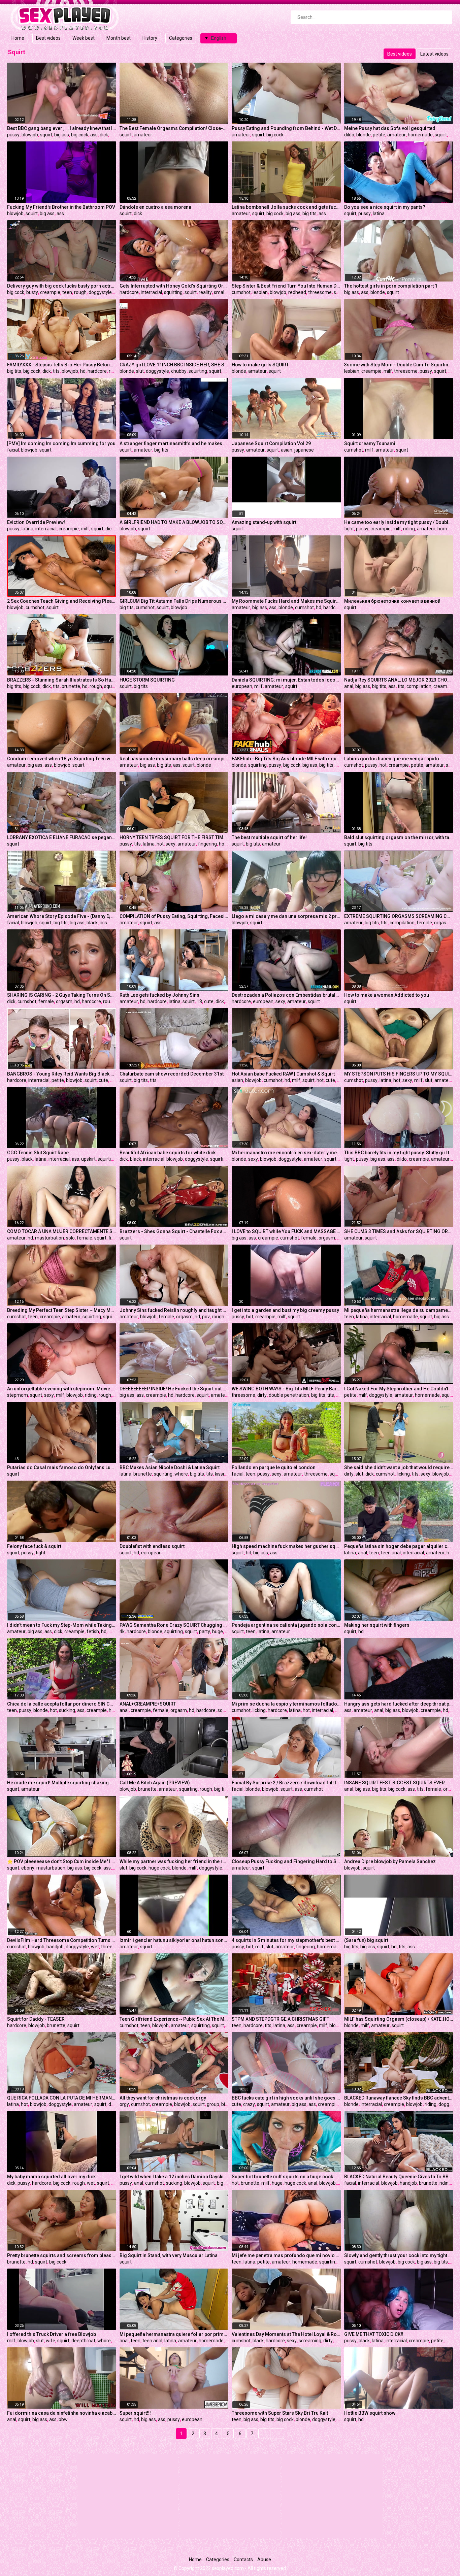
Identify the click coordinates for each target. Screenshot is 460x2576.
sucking (67, 1710)
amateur (143, 135)
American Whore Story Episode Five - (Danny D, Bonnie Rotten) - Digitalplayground (62, 916)
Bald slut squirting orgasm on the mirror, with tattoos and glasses (399, 837)
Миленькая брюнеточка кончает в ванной (392, 601)
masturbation (50, 1238)
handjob (55, 1947)
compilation (419, 686)
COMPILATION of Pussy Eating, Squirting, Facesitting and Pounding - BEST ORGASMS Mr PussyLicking (174, 916)
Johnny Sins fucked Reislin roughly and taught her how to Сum (174, 1310)
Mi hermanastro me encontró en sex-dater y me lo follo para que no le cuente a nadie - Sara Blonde (286, 1153)
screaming (310, 2341)
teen (67, 292)
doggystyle (100, 292)
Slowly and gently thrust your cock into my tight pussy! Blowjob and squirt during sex (399, 2255)
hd (83, 371)
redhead (297, 292)
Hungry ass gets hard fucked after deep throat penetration (399, 1704)
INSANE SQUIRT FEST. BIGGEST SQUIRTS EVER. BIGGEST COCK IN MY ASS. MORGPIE (399, 1783)
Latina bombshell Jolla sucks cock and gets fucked (286, 207)
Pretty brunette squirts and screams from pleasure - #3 (62, 2255)
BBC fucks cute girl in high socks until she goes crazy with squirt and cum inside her (286, 2098)
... (264, 2434)
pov (453, 135)
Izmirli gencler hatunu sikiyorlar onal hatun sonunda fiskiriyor (174, 1940)
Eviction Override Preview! (36, 522)
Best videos (48, 38)
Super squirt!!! (135, 2413)
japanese (304, 450)
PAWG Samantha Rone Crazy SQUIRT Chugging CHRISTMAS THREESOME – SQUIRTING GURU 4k (174, 1625)
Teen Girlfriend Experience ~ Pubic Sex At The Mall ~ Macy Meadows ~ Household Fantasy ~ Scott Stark (174, 2019)
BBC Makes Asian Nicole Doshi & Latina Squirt (170, 1467)
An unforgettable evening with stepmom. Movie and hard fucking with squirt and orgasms (62, 1389)
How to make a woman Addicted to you (387, 995)
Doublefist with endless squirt (152, 1546)
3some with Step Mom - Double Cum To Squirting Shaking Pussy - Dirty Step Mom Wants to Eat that (399, 365)
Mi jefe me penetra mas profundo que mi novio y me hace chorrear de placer (286, 2255)
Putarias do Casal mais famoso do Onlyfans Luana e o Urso (62, 1467)
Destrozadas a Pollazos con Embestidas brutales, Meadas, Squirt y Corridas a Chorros (286, 995)
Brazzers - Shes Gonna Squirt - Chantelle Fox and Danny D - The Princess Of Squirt (174, 1231)
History (150, 38)
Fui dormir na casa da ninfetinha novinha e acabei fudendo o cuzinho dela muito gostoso (62, 2413)
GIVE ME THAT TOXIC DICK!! (374, 2334)
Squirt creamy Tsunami (370, 443)
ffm (452, 371)
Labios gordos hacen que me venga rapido (392, 759)
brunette (71, 686)
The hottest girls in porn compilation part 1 (391, 286)
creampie (50, 292)
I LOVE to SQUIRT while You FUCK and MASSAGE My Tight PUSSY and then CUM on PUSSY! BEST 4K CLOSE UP (286, 1231)
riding (409, 529)
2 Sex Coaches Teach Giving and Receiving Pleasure (62, 601)
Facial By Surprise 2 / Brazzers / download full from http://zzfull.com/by (286, 1783)
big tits (309, 213)
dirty (262, 1395)
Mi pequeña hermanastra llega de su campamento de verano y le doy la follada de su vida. (399, 1310)
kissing (222, 1474)
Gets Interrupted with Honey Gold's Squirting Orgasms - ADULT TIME (174, 286)
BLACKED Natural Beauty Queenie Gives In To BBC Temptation (399, 2177)
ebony (28, 1868)
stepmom (18, 1395)
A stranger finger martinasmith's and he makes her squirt (174, 443)
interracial (151, 292)
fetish (93, 1631)
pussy (13, 135)
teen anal (391, 1553)
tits (56, 371)
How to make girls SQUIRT (260, 365)
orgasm (442, 923)
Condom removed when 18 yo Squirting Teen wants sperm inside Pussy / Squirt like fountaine (62, 759)
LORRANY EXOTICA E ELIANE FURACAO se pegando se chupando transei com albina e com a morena (62, 837)
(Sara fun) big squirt (366, 1940)
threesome (320, 292)
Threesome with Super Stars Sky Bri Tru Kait (280, 2413)
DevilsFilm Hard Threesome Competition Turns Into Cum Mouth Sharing (62, 1940)
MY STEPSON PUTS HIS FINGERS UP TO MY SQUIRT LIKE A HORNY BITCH (399, 1074)
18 (199, 1001)
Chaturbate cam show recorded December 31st (172, 1074)
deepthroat (83, 2341)
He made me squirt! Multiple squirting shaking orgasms (62, 1783)
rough (80, 292)
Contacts (243, 2560)
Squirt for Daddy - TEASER (36, 2019)
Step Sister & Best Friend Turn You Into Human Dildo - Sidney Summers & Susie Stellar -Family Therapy (286, 286)
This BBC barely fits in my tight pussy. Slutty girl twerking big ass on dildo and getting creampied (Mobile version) (399, 1153)
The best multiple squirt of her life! (269, 837)
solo (70, 1238)
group (213, 2104)
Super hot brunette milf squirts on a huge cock (282, 2177)
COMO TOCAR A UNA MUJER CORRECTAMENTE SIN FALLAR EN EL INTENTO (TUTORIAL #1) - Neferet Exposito (62, 1231)
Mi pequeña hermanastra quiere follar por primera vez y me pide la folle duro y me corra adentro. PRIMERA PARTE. (174, 2334)
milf (388, 371)
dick (104, 135)
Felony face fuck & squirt (34, 1546)
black (92, 923)
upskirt (88, 1159)
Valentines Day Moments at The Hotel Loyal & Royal (286, 2334)
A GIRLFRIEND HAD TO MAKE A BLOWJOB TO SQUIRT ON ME (174, 522)
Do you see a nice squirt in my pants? (385, 207)
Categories (181, 38)
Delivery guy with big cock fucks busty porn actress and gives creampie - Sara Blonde (62, 286)
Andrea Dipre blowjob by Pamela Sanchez (390, 1861)
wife (51, 2341)
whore (181, 1474)
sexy (171, 844)
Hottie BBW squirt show (370, 2413)
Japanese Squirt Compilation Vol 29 (271, 443)
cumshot (241, 292)
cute (209, 1001)
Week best (84, 38)
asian (287, 450)
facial (13, 450)
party (205, 1631)
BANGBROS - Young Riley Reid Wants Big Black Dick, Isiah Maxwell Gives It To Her (62, 1074)
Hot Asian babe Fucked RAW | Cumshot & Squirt (283, 1074)
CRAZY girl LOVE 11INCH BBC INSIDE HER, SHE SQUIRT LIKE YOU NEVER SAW (174, 365)
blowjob (30, 135)
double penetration (289, 1395)
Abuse (264, 2560)
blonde (364, 135)
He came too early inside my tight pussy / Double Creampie (399, 522)
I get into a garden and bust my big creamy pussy (285, 1310)
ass (94, 135)
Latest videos (434, 54)
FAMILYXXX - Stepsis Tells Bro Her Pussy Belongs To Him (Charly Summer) (62, 365)
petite (379, 135)
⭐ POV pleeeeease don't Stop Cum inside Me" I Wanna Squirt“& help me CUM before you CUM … (62, 1861)
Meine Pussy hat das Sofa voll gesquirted (390, 128)
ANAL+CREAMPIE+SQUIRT (148, 1704)
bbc (114, 135)
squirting (173, 292)
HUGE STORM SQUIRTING (147, 680)
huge (218, 1631)
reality (205, 292)
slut (140, 371)
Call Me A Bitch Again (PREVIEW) (155, 1783)
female (424, 923)
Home (18, 38)
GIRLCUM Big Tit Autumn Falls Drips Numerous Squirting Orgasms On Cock (174, 601)
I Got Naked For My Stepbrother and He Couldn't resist (399, 1389)
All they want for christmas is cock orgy (163, 2098)
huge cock (159, 1868)
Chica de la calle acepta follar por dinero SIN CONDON (62, 1704)
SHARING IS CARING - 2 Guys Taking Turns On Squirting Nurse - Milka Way (62, 995)
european (242, 686)
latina (379, 213)
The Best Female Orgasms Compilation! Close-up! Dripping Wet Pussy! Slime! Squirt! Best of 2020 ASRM (174, 128)
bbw (63, 2419)
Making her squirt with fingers (377, 1625)
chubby (179, 371)
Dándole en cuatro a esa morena (155, 207)
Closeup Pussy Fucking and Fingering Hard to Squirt (286, 1861)
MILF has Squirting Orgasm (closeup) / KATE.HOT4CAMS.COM (399, 2019)
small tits (223, 292)
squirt (46, 135)
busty (32, 292)
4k (122, 1631)
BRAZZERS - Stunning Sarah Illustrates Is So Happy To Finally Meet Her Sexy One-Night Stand (62, 680)
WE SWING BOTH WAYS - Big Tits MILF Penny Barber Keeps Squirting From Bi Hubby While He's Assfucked (286, 1389)
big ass (62, 135)
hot (383, 765)
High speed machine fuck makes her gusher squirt (286, 1546)
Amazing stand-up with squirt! (265, 522)
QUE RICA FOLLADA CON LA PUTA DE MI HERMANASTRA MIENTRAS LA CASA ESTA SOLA (62, 2098)
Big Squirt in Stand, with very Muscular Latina (169, 2255)
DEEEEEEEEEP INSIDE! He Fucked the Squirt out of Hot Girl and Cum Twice (174, 1389)
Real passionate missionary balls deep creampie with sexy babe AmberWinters (174, 759)
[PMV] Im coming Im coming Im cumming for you (61, 443)
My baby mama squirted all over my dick (51, 2177)
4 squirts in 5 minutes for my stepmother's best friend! (286, 1940)
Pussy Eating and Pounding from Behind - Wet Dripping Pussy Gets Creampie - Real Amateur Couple (286, 128)
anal (349, 686)
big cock (80, 135)
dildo (349, 135)
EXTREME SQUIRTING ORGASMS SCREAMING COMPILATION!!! (399, 916)
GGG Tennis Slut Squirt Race (38, 1153)
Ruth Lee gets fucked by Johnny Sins (159, 995)
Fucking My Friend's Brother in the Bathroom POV (61, 207)
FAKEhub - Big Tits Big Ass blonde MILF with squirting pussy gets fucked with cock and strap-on (286, 759)
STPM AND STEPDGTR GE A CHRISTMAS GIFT (281, 2019)
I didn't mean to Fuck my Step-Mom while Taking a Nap (62, 1625)
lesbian (260, 292)
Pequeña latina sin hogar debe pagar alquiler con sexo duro (399, 1546)
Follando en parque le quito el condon (274, 1467)
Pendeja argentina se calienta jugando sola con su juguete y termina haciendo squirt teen (286, 1625)
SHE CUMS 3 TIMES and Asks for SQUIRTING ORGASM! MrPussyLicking (399, 1231)
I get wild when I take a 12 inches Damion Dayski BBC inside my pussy (174, 2177)
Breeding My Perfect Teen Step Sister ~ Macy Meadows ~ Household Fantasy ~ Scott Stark (62, 1310)
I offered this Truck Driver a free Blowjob (52, 2334)
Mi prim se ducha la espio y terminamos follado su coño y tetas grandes (286, 1704)
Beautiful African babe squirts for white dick (168, 1153)
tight (349, 529)
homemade (420, 135)
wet (95, 1947)
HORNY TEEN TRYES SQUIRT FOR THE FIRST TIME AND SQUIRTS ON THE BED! (174, 837)
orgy (124, 2104)
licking (403, 1474)
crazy (249, 2104)
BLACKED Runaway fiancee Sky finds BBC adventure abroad (399, 2098)
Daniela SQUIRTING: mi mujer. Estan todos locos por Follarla (286, 680)
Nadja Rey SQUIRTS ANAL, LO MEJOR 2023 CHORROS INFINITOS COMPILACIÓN (399, 680)
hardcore (129, 292)
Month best (119, 38)
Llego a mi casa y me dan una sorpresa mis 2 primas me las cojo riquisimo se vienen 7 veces (286, 916)
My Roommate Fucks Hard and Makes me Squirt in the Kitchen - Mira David (286, 601)
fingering (207, 844)
